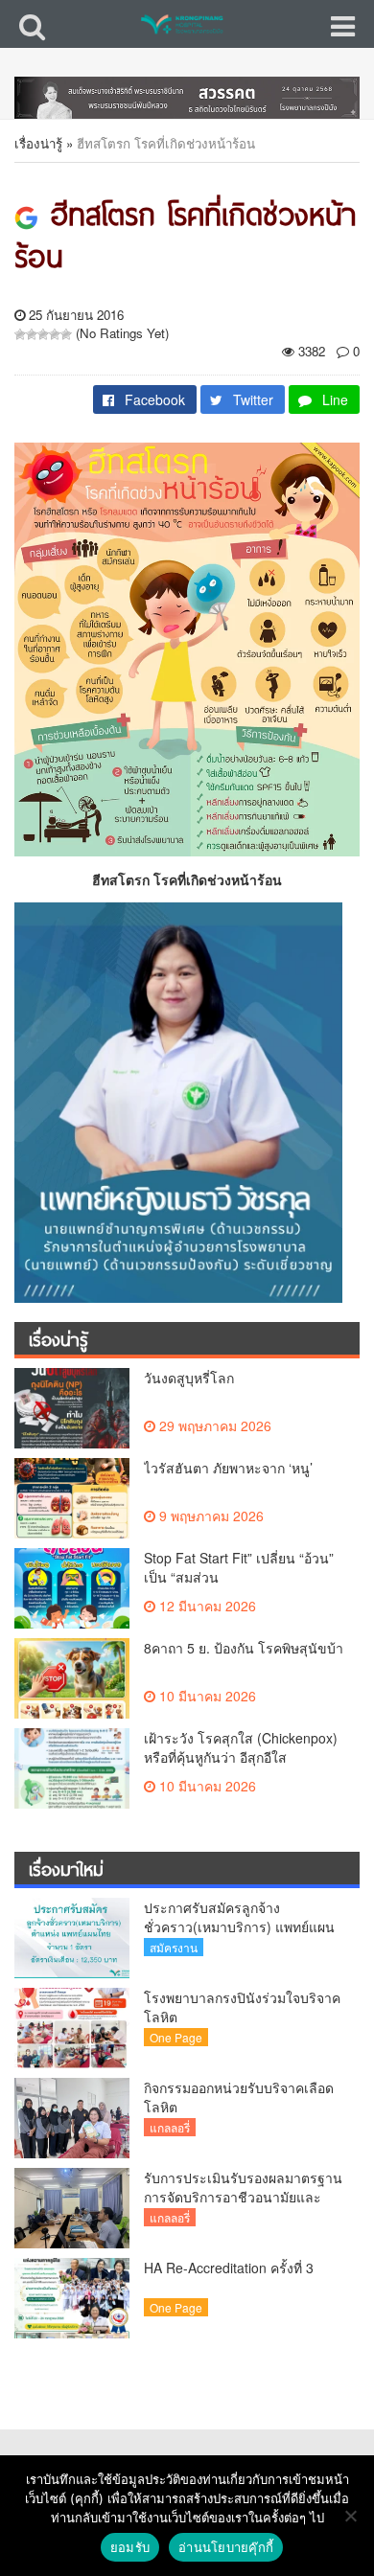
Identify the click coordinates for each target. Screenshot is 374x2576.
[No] (350, 2516)
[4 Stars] (55, 334)
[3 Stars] (43, 334)
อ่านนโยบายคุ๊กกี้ (226, 2547)
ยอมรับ (130, 2547)
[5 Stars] (66, 334)
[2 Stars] (32, 334)
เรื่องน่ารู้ (38, 143)
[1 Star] (20, 334)
